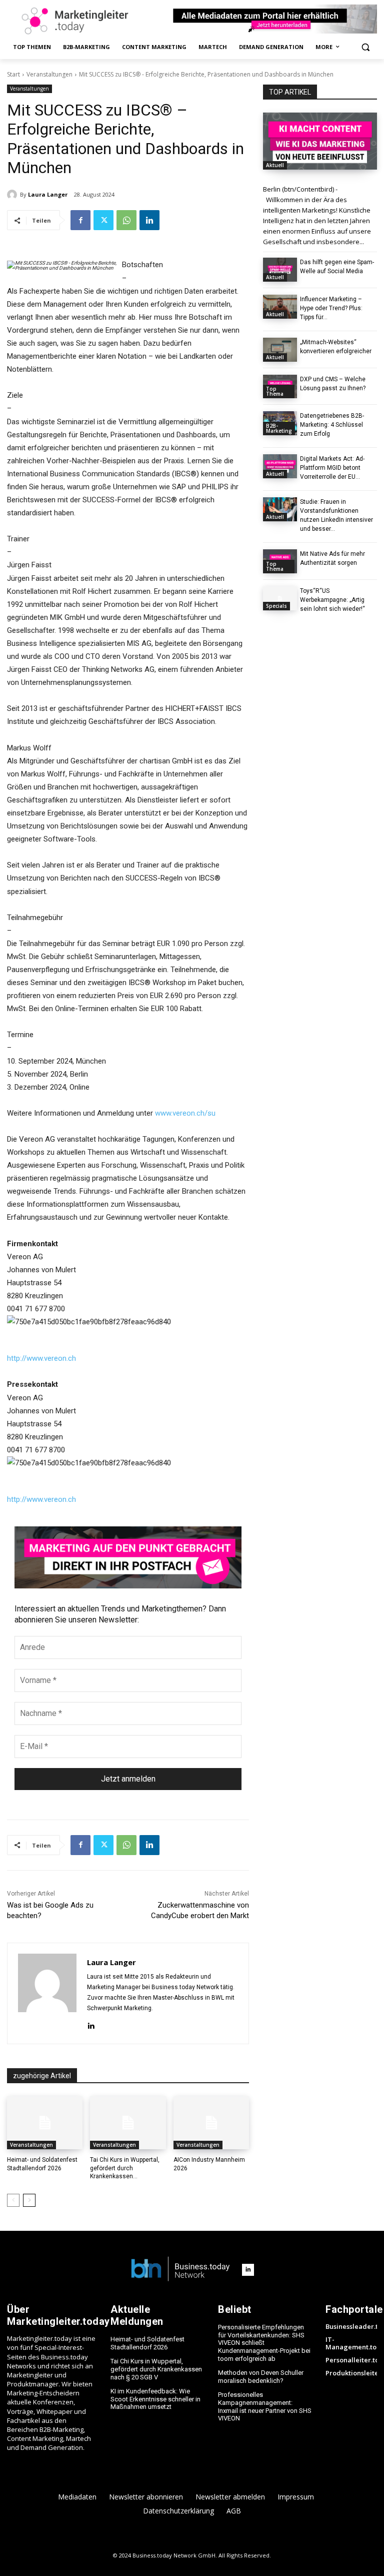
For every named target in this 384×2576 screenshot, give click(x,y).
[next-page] (29, 2200)
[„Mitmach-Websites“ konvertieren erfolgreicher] (280, 350)
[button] (365, 47)
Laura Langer (48, 194)
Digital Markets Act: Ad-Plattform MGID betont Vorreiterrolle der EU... (332, 468)
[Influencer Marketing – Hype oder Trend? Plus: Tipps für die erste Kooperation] (280, 307)
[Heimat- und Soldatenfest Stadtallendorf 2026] (45, 2123)
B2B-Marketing (279, 428)
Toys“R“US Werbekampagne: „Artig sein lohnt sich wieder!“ (332, 600)
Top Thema (275, 391)
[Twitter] (103, 220)
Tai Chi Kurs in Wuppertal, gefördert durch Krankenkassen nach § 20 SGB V (156, 2369)
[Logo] (180, 2270)
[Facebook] (80, 220)
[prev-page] (13, 2200)
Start (13, 74)
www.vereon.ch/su (185, 1113)
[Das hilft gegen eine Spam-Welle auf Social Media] (280, 270)
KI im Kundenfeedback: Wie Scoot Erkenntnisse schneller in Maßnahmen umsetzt (155, 2399)
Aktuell (275, 165)
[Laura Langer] (13, 195)
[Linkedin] (149, 220)
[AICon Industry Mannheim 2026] (211, 2123)
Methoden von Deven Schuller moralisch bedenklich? (261, 2377)
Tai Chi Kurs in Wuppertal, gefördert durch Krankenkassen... (125, 2168)
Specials (276, 606)
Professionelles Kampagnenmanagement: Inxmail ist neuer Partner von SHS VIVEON (265, 2406)
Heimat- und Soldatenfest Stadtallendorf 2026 (147, 2343)
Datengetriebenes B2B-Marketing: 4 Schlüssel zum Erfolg (332, 425)
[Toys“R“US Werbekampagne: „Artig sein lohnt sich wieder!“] (280, 598)
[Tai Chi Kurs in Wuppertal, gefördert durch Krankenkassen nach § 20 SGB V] (128, 2123)
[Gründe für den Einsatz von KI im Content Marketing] (320, 141)
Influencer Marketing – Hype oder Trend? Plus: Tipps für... (331, 308)
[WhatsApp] (126, 220)
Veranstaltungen (49, 74)
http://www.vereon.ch (41, 1358)
